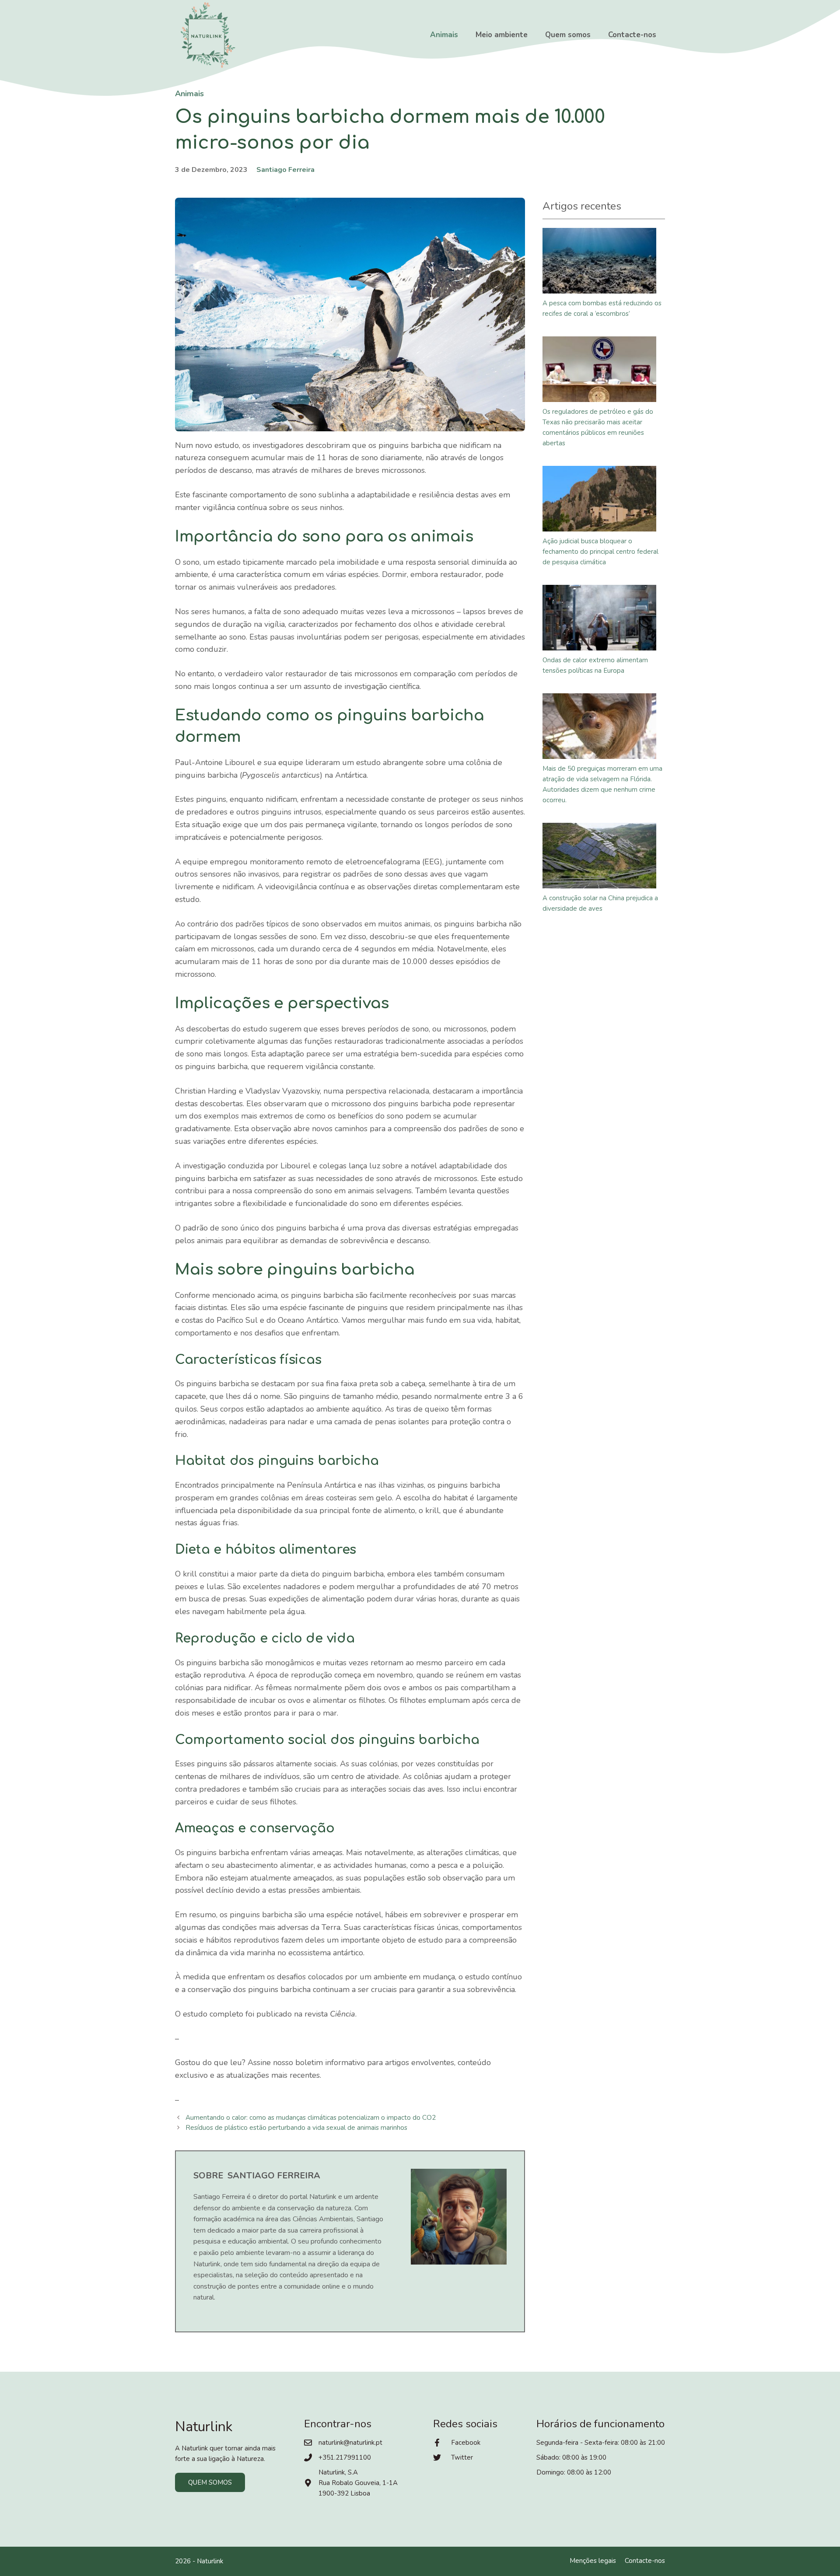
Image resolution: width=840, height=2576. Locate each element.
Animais (444, 35)
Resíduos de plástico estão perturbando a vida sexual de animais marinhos (296, 2128)
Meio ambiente (502, 35)
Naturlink (210, 2561)
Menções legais (593, 2561)
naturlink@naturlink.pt (350, 2443)
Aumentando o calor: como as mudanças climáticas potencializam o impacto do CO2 (311, 2118)
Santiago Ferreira (285, 170)
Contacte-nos (632, 35)
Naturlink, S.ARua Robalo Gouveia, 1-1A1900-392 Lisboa (358, 2483)
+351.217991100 (345, 2457)
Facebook (466, 2443)
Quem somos (568, 35)
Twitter (462, 2457)
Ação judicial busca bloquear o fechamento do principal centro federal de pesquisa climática (600, 552)
